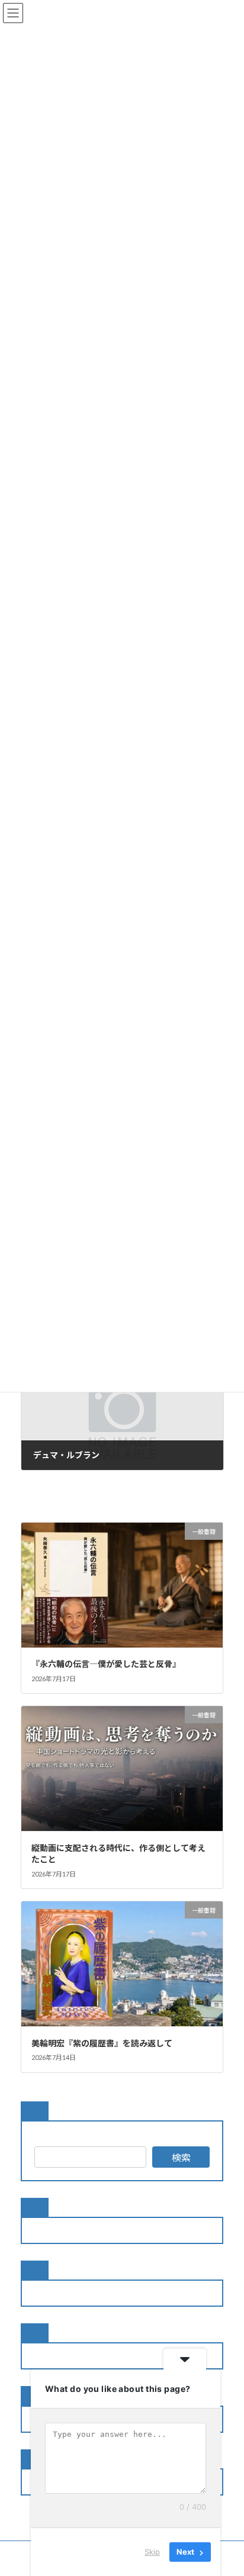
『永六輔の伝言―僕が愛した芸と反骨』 (106, 1664)
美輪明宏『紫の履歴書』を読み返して (102, 2043)
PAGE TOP (227, 2486)
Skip (152, 2552)
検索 (181, 2157)
